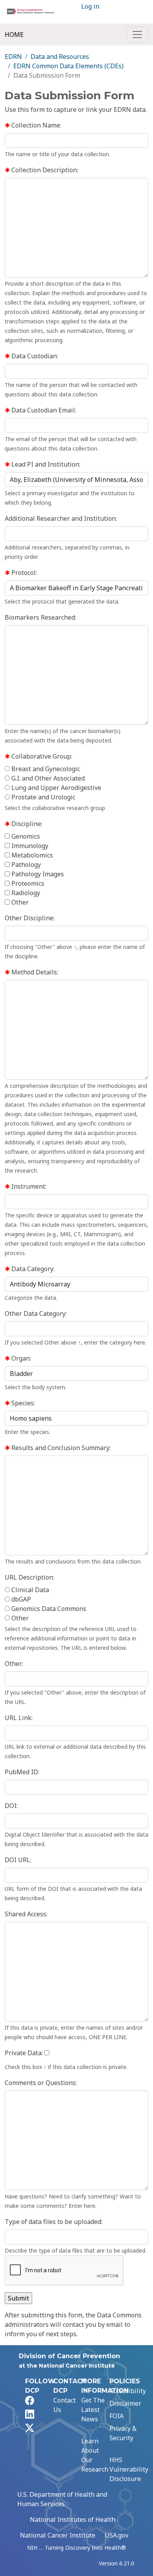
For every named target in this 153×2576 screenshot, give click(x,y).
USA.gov (117, 2535)
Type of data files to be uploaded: (54, 2222)
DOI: (11, 1806)
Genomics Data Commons (48, 1609)
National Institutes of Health (73, 2519)
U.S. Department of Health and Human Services (62, 2499)
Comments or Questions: (41, 2083)
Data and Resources (60, 57)
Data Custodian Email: (43, 410)
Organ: (20, 1358)
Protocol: (23, 573)
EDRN (13, 57)
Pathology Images (37, 874)
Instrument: (28, 1186)
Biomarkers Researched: (40, 617)
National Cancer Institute (58, 2535)
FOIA (117, 2416)
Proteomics (27, 883)
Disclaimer (125, 2403)
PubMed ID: (22, 1772)
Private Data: (24, 2053)
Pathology (25, 865)
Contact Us (65, 2405)
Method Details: (34, 972)
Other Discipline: (30, 918)
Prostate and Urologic (43, 797)
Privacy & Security (123, 2433)
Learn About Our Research (95, 2455)
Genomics (25, 836)
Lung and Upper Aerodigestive (56, 788)
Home (14, 35)
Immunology (29, 846)
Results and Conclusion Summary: (60, 1448)
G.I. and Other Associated (47, 778)
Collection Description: (44, 170)
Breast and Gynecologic (45, 769)
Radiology (25, 893)
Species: (22, 1403)
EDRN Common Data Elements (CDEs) (68, 66)
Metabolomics (31, 855)
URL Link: (19, 1718)
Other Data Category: (36, 1314)
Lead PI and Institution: (45, 464)
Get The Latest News (93, 2410)
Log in (90, 6)
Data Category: (32, 1269)
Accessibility (128, 2391)
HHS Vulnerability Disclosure (129, 2469)
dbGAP (20, 1599)
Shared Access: (26, 1914)
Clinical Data (29, 1590)
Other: (14, 1664)
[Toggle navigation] (137, 35)
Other (19, 902)
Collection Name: (36, 125)
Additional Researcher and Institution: (61, 518)
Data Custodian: (34, 356)
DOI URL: (18, 1860)
